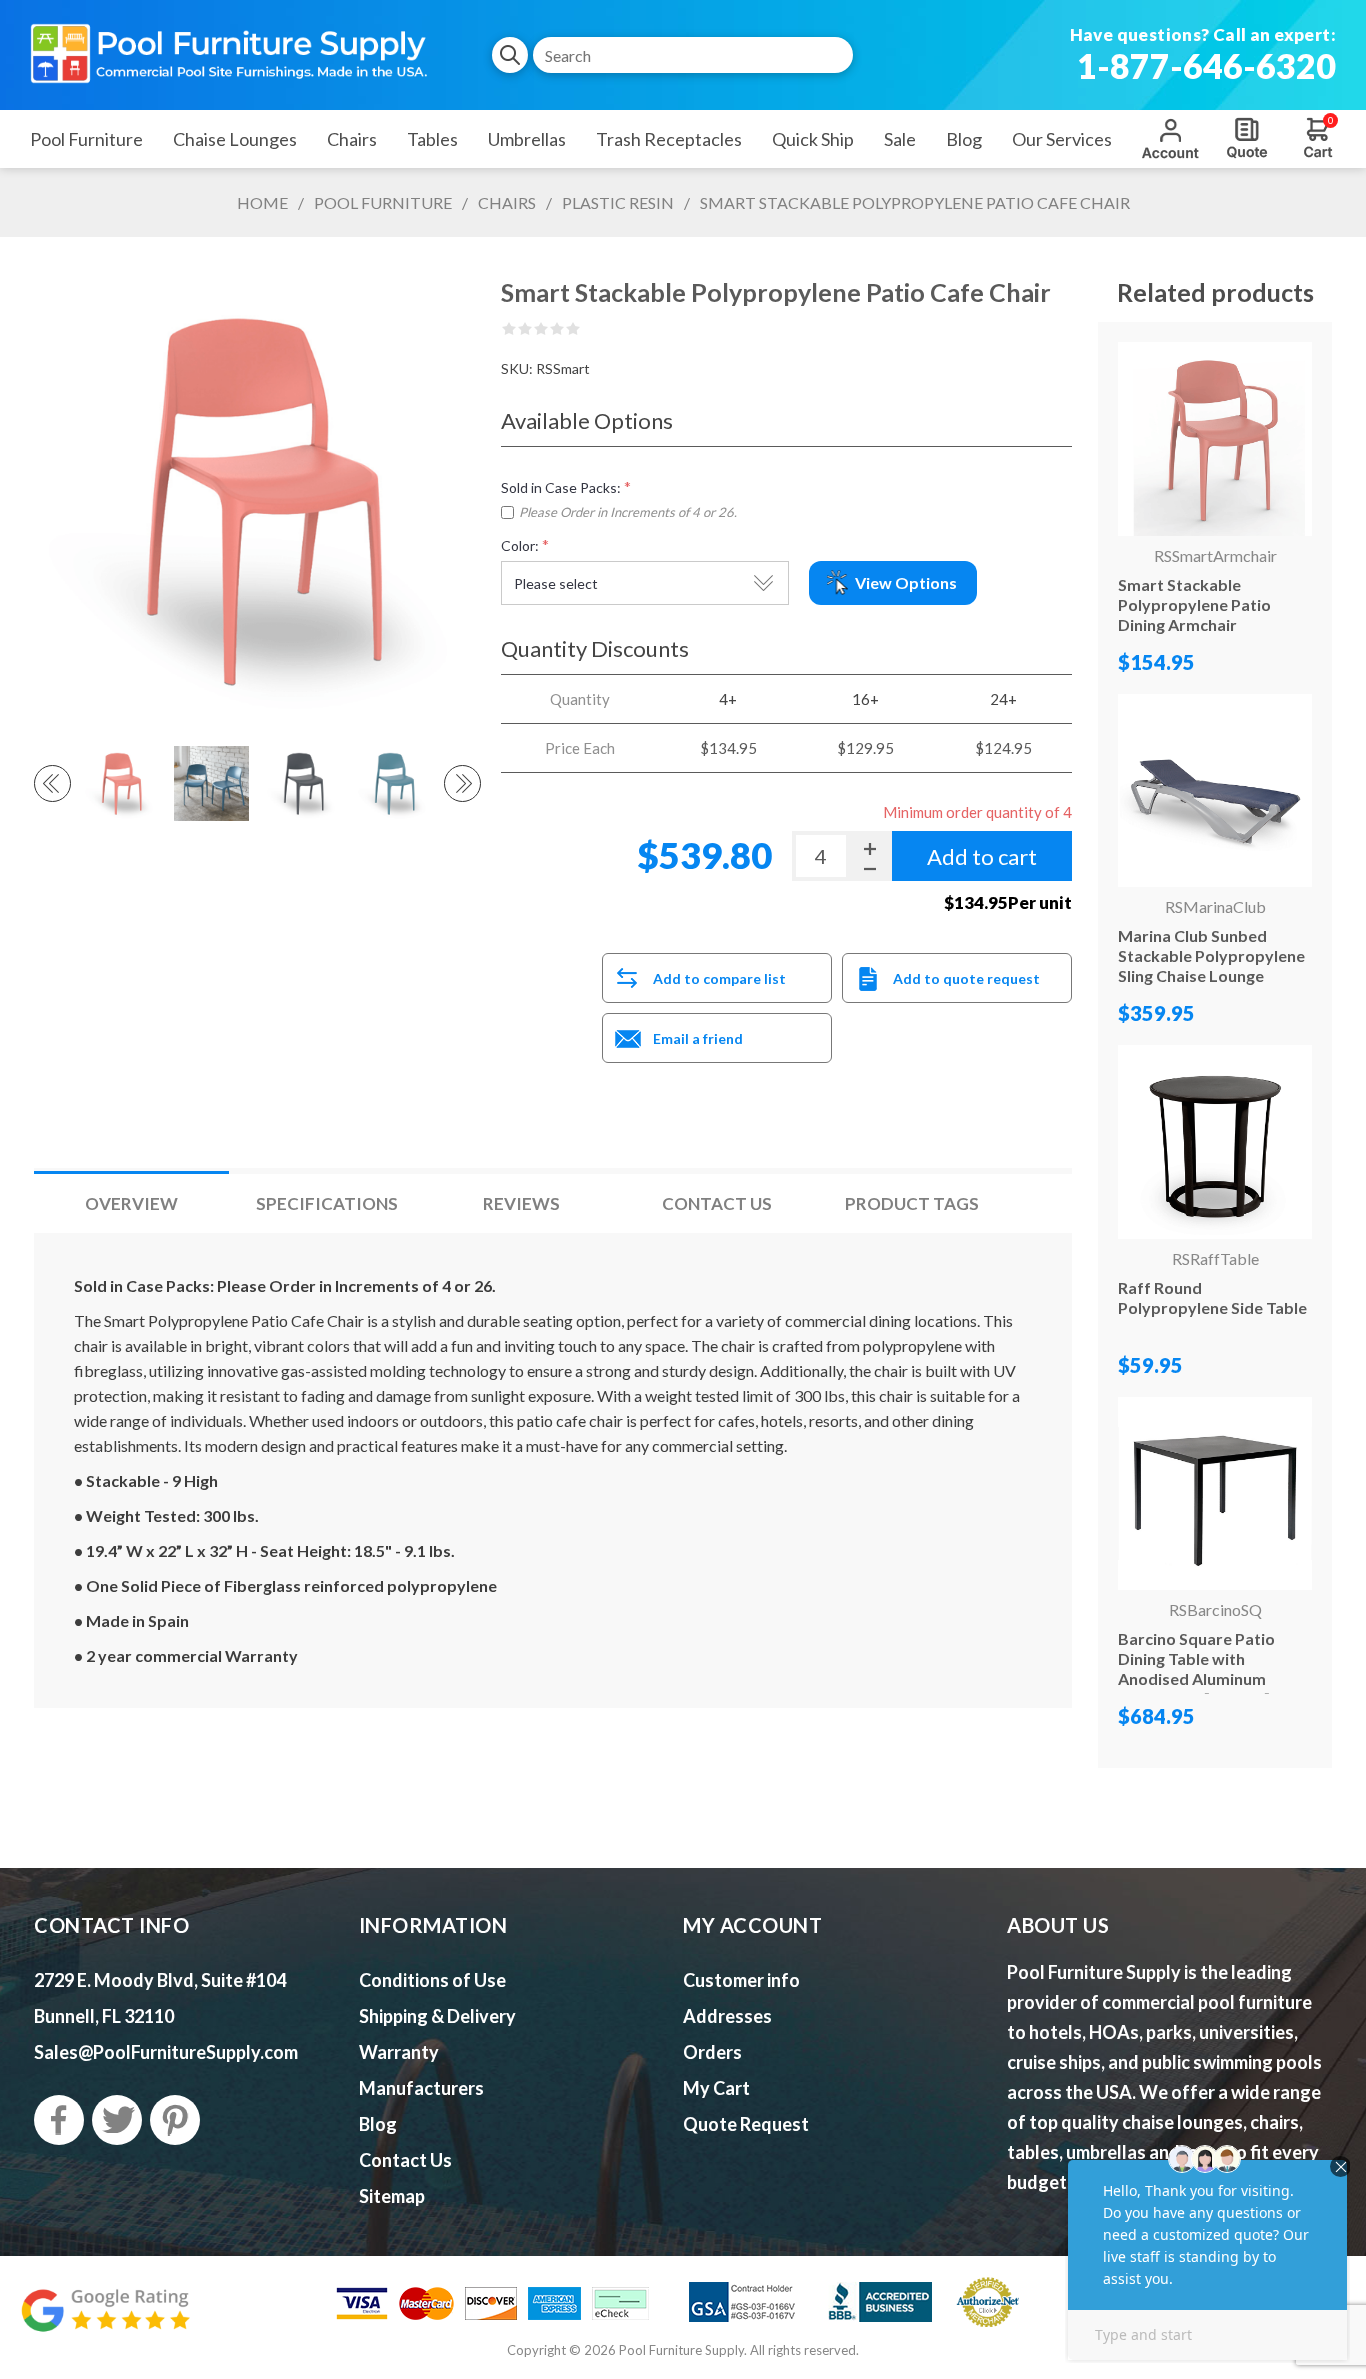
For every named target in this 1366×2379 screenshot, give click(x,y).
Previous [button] (52, 783)
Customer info (741, 1980)
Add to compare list (719, 978)
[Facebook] (59, 2120)
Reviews (521, 1203)
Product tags (912, 1203)
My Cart (716, 2088)
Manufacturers (421, 2088)
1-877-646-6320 (1206, 65)
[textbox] (693, 55)
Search (510, 55)
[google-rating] (105, 2320)
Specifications (327, 1203)
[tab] (131, 1203)
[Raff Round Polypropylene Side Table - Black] (1215, 1142)
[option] (120, 783)
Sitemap (392, 2196)
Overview (131, 1203)
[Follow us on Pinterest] (175, 2120)
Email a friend (698, 1038)
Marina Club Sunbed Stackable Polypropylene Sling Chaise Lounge (1211, 955)
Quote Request (1247, 138)
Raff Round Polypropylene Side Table (1212, 1297)
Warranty (399, 2052)
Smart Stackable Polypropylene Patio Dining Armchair (1194, 604)
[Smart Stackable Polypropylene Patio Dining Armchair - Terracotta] (1215, 439)
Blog (378, 2124)
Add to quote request (966, 978)
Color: (520, 545)
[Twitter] (117, 2120)
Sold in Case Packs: (561, 487)
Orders (712, 2052)
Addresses (727, 2016)
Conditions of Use (432, 1980)
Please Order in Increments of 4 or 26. (628, 512)
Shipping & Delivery (437, 2016)
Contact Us (717, 1203)
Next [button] (462, 783)
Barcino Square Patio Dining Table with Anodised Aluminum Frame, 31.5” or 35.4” (1196, 1668)
